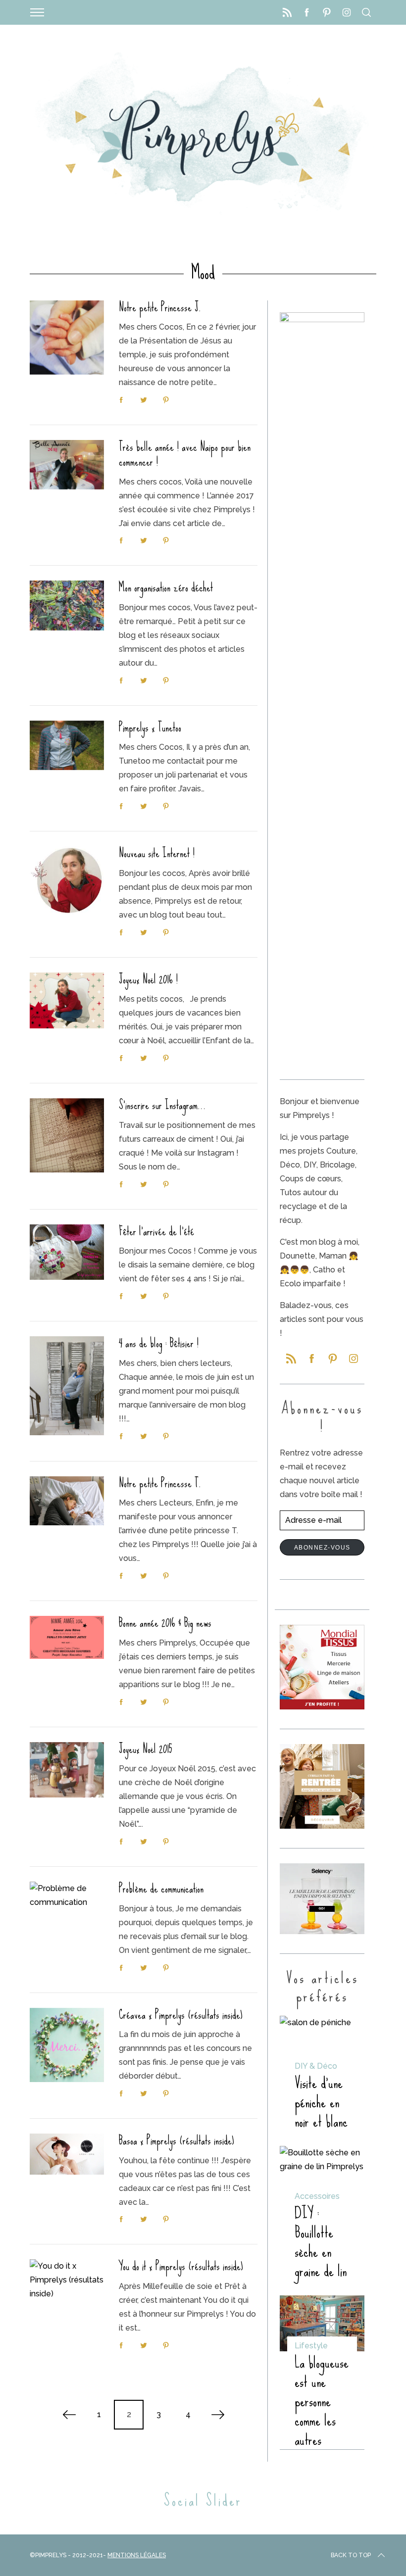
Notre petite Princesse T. (160, 1483)
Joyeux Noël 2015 (146, 1749)
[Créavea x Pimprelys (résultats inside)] (67, 2045)
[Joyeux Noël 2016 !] (67, 1000)
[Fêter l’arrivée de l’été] (67, 1252)
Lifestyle (311, 2346)
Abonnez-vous (322, 1548)
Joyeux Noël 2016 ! (148, 979)
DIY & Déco (316, 2066)
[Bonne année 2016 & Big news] (67, 1637)
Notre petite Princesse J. (160, 307)
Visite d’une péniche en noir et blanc (321, 2102)
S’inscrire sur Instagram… (162, 1105)
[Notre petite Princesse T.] (67, 1501)
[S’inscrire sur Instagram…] (67, 1135)
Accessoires (317, 2196)
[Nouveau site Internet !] (67, 880)
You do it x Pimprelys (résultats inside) (181, 2266)
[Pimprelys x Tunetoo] (67, 745)
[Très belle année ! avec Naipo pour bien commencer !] (67, 465)
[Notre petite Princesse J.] (67, 338)
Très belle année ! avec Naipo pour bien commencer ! (185, 454)
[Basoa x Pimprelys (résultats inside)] (67, 2154)
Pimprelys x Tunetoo (150, 728)
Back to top (351, 2555)
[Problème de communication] (67, 1896)
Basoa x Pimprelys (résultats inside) (177, 2140)
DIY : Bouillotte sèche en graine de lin (321, 2242)
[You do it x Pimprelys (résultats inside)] (67, 2280)
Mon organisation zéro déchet (166, 587)
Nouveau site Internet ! (157, 853)
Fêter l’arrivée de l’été (156, 1231)
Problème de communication (161, 1889)
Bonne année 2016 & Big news (165, 1623)
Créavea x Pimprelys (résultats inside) (181, 2015)
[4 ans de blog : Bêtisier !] (67, 1386)
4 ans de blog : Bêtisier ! (159, 1343)
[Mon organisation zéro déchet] (67, 605)
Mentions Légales (137, 2555)
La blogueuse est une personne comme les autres (322, 2401)
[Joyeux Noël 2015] (67, 1770)
